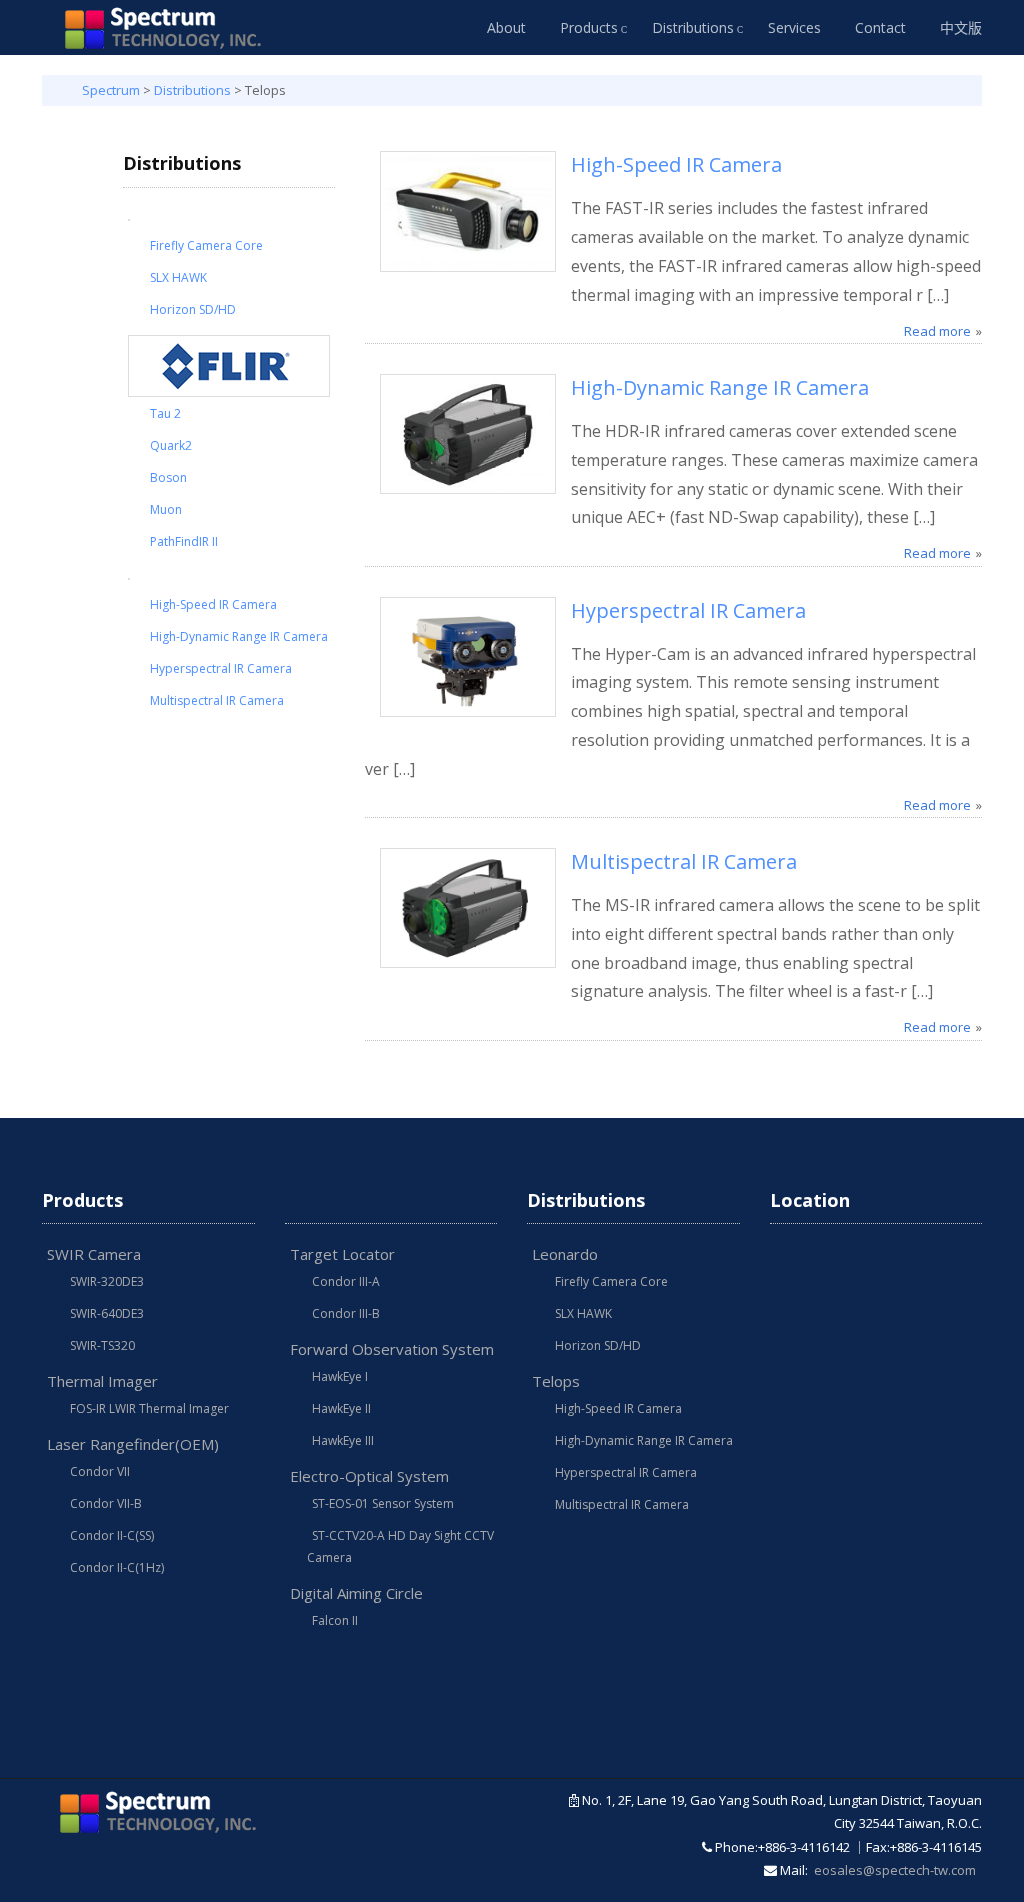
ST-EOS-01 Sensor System (383, 1503)
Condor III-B (346, 1313)
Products (589, 27)
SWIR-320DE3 (107, 1281)
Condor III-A (346, 1281)
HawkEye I (340, 1376)
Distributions (693, 27)
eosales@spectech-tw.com (895, 1870)
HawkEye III (343, 1440)
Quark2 (171, 445)
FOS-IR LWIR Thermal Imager (149, 1408)
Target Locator (342, 1254)
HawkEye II (341, 1408)
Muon (166, 509)
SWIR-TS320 (102, 1345)
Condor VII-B (106, 1503)
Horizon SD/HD (193, 309)
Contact (880, 27)
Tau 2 (165, 413)
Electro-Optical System (369, 1476)
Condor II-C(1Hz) (117, 1567)
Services (794, 27)
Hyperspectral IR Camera (221, 668)
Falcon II (335, 1620)
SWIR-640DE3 (107, 1313)
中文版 (961, 27)
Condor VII (100, 1471)
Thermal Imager (102, 1381)
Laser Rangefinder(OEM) (133, 1444)
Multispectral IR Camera (217, 700)
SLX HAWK (178, 277)
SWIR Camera (94, 1254)
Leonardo (565, 1254)
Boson (168, 477)
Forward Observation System (392, 1349)
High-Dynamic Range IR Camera (239, 636)
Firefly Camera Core (206, 245)
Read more (937, 331)
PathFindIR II (184, 541)
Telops (556, 1381)
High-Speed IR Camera (213, 604)
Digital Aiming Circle (356, 1593)
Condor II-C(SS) (112, 1535)
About (506, 27)
